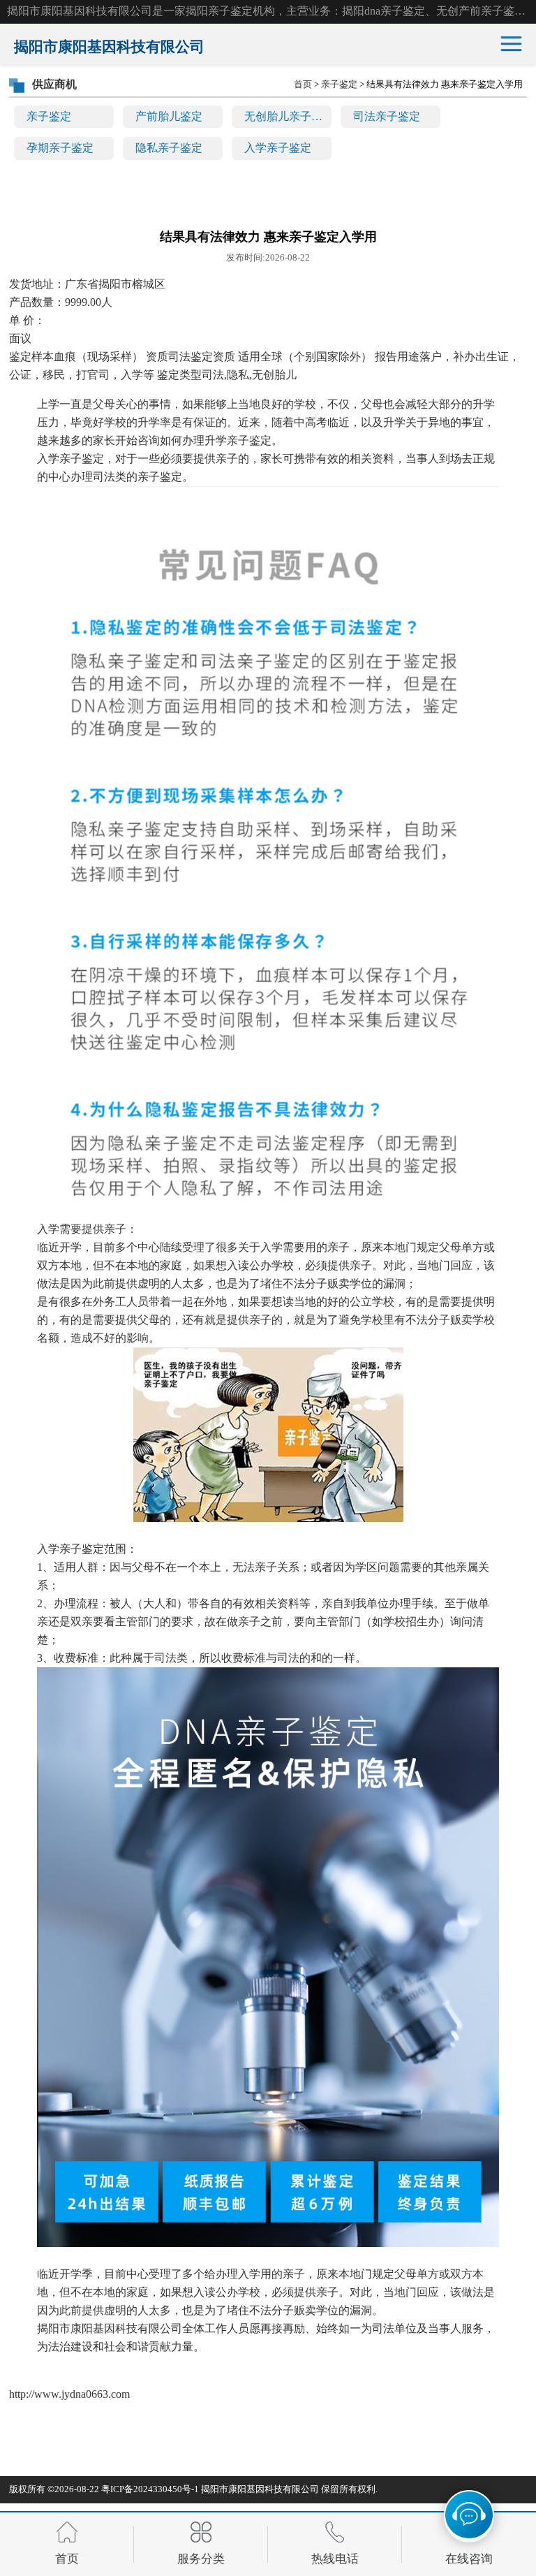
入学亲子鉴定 (278, 148)
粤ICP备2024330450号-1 (150, 2489)
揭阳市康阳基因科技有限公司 (260, 2489)
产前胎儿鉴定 (169, 116)
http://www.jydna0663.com (69, 2394)
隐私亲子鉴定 (169, 148)
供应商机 (54, 84)
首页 (303, 84)
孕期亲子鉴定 (60, 148)
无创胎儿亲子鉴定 (288, 116)
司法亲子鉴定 (387, 116)
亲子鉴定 (49, 116)
